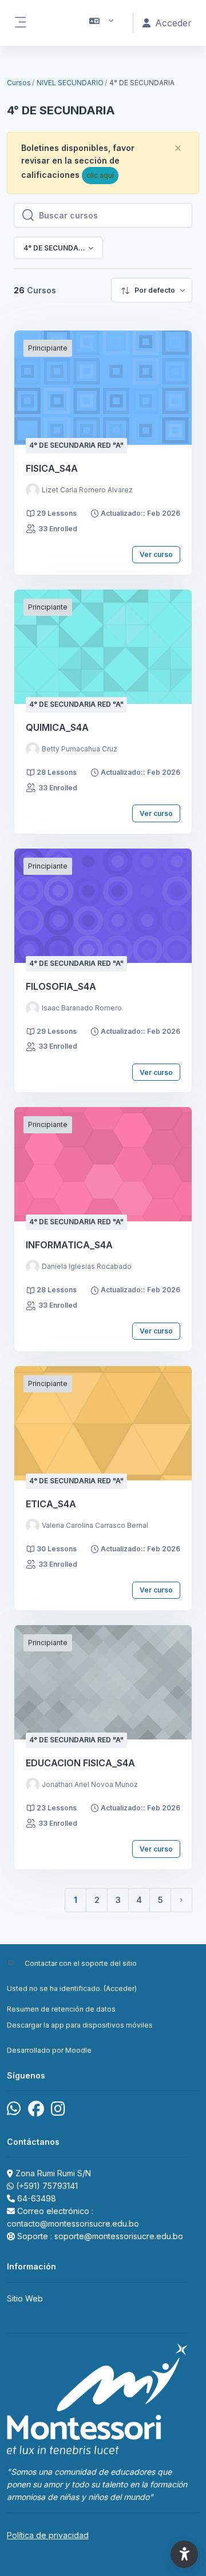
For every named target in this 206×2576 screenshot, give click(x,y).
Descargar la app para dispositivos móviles (80, 2025)
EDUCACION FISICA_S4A (80, 1763)
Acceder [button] (173, 23)
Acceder (120, 1988)
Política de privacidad (48, 2535)
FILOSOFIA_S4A (61, 986)
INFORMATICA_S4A (69, 1245)
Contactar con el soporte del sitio (81, 1963)
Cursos (19, 83)
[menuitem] (152, 290)
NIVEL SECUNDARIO (70, 83)
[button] (102, 23)
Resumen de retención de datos (61, 2009)
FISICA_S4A (52, 468)
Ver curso (156, 554)
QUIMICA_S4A (57, 727)
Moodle (78, 2050)
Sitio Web (25, 2298)
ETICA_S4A (51, 1504)
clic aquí (100, 175)
